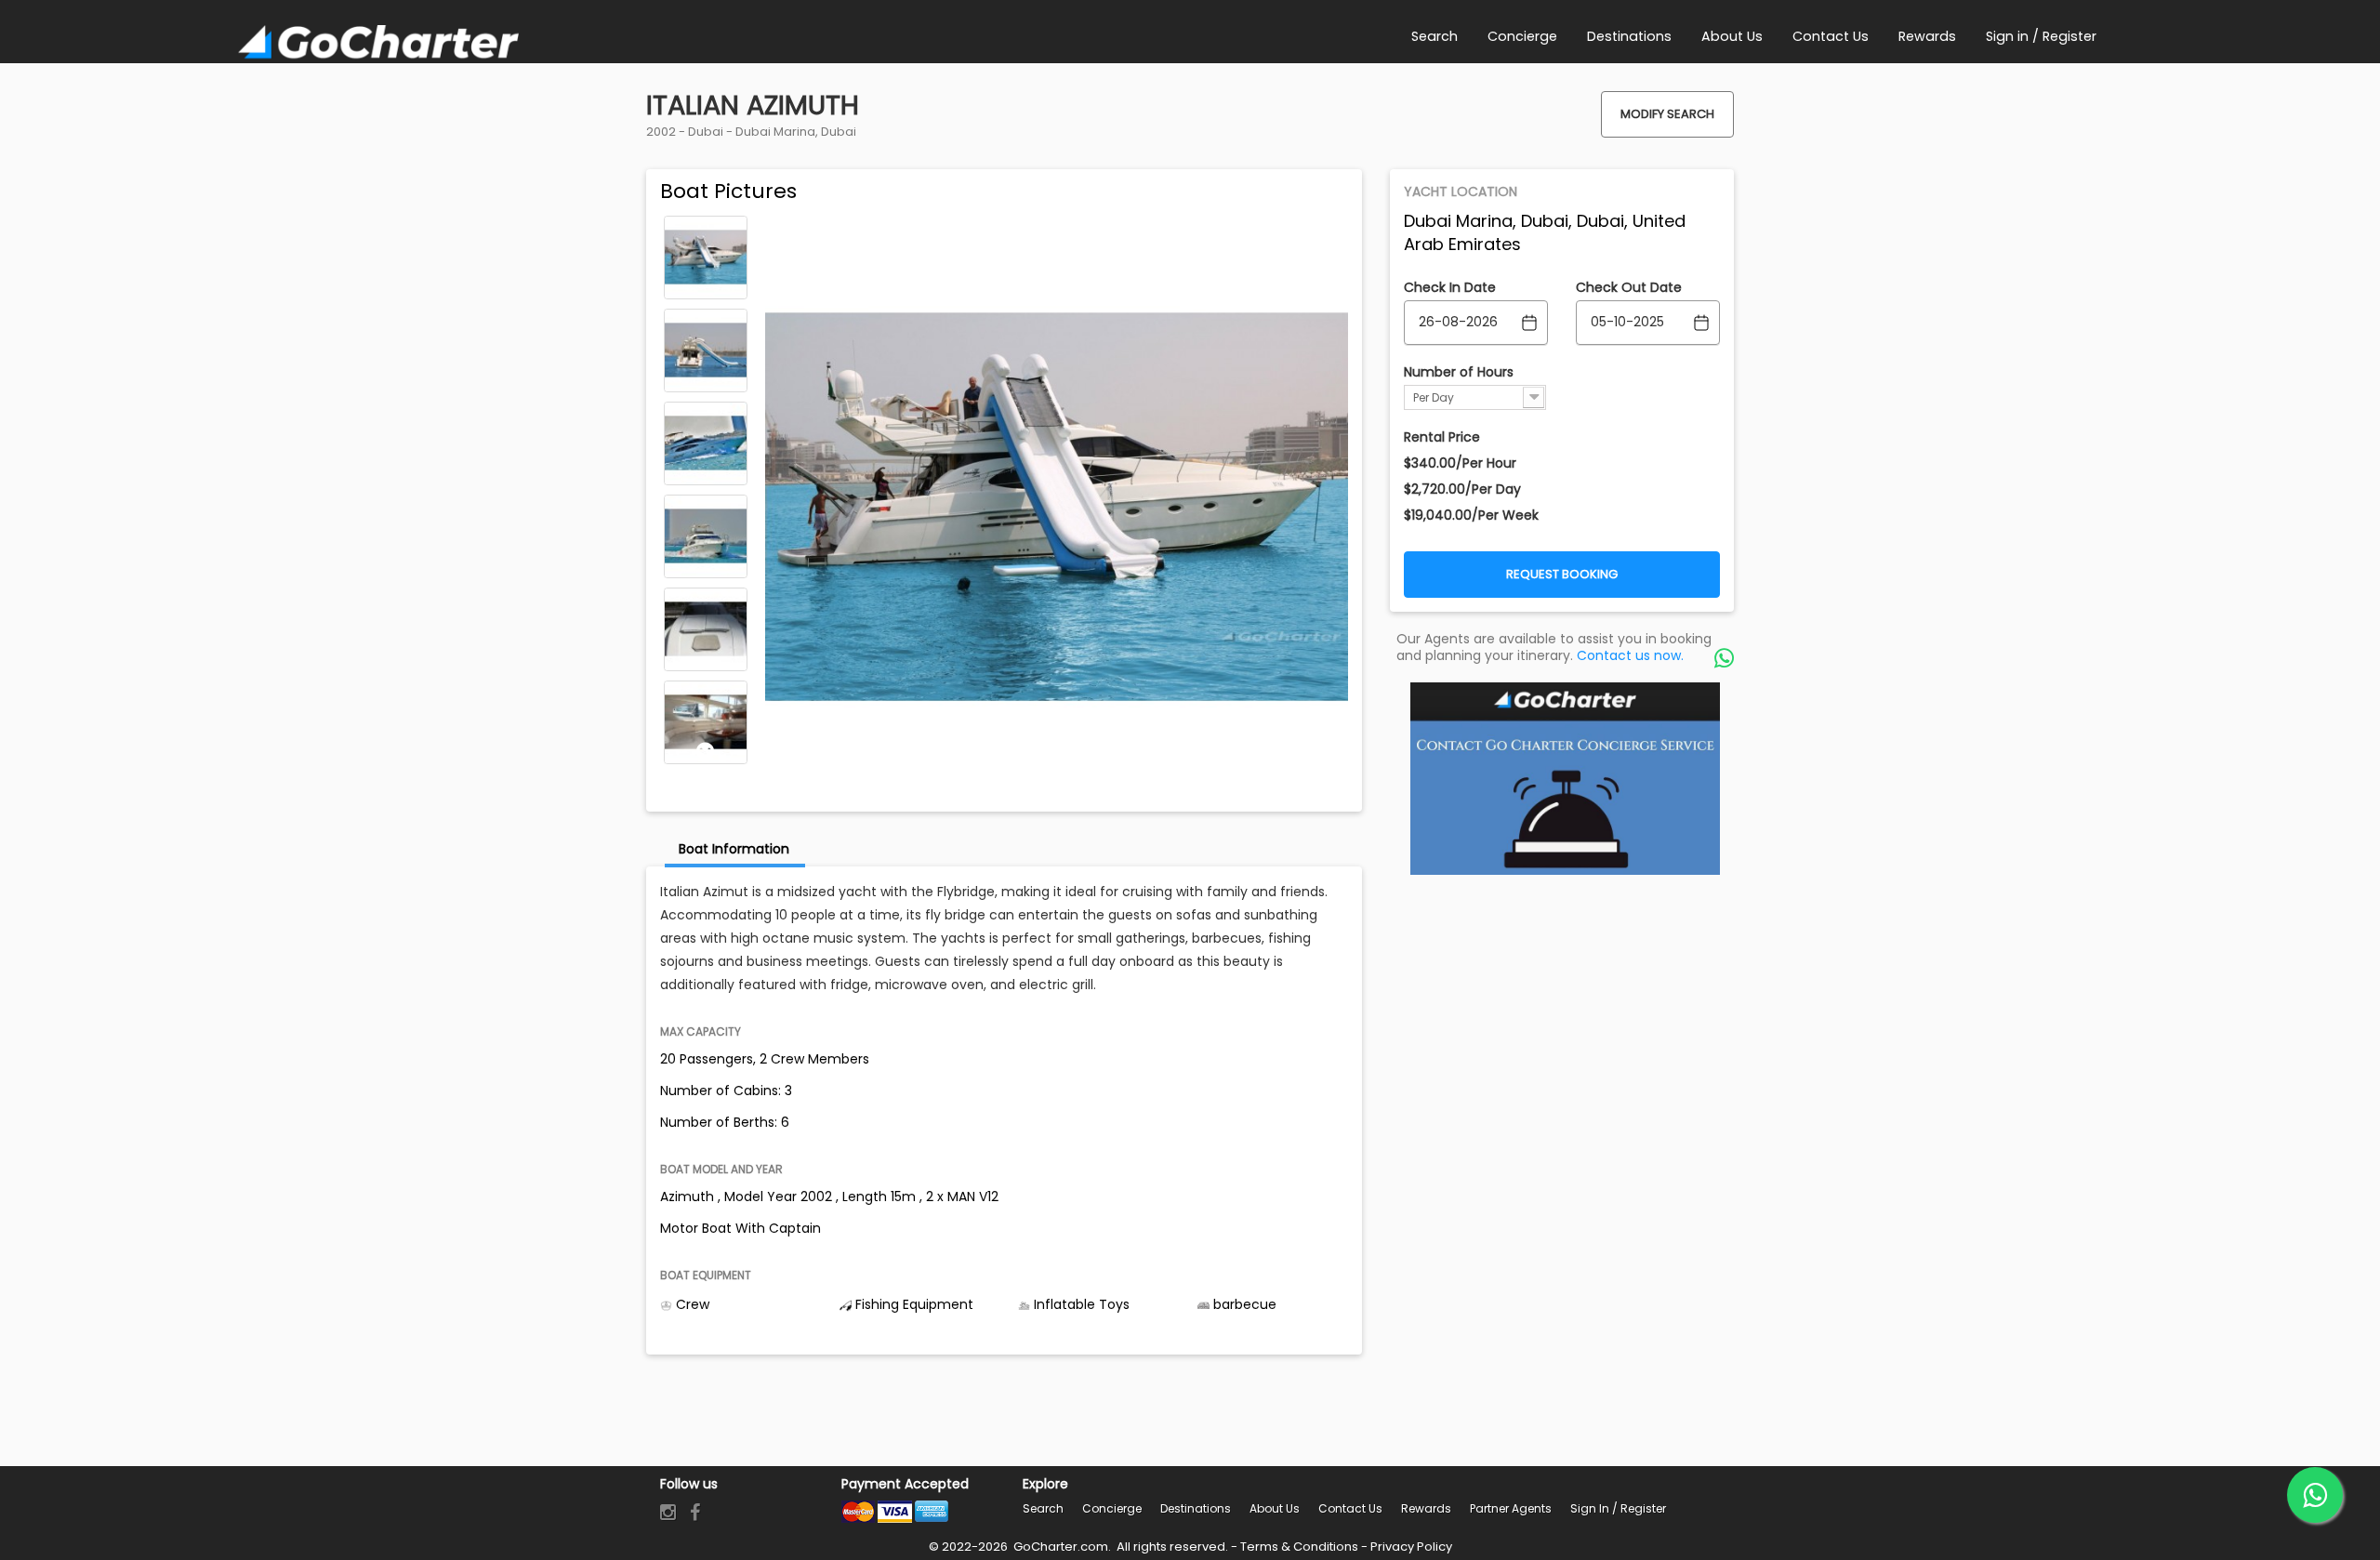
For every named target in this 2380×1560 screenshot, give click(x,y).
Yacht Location (1461, 192)
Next (706, 751)
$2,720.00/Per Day (1462, 489)
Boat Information (734, 849)
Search (1043, 1508)
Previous (706, 229)
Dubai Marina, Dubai (796, 132)
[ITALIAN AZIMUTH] (706, 258)
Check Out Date (1629, 287)
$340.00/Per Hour (1460, 463)
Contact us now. (1630, 655)
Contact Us (1350, 1508)
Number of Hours (1459, 372)
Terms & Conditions (1299, 1547)
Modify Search (1667, 114)
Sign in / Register (1618, 1508)
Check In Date (1450, 287)
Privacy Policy (1411, 1547)
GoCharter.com (1059, 1547)
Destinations (1196, 1508)
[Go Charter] (378, 44)
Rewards (1426, 1508)
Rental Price (1442, 437)
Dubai (706, 132)
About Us (1275, 1508)
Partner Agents (1511, 1508)
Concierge (1112, 1508)
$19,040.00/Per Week (1471, 515)
